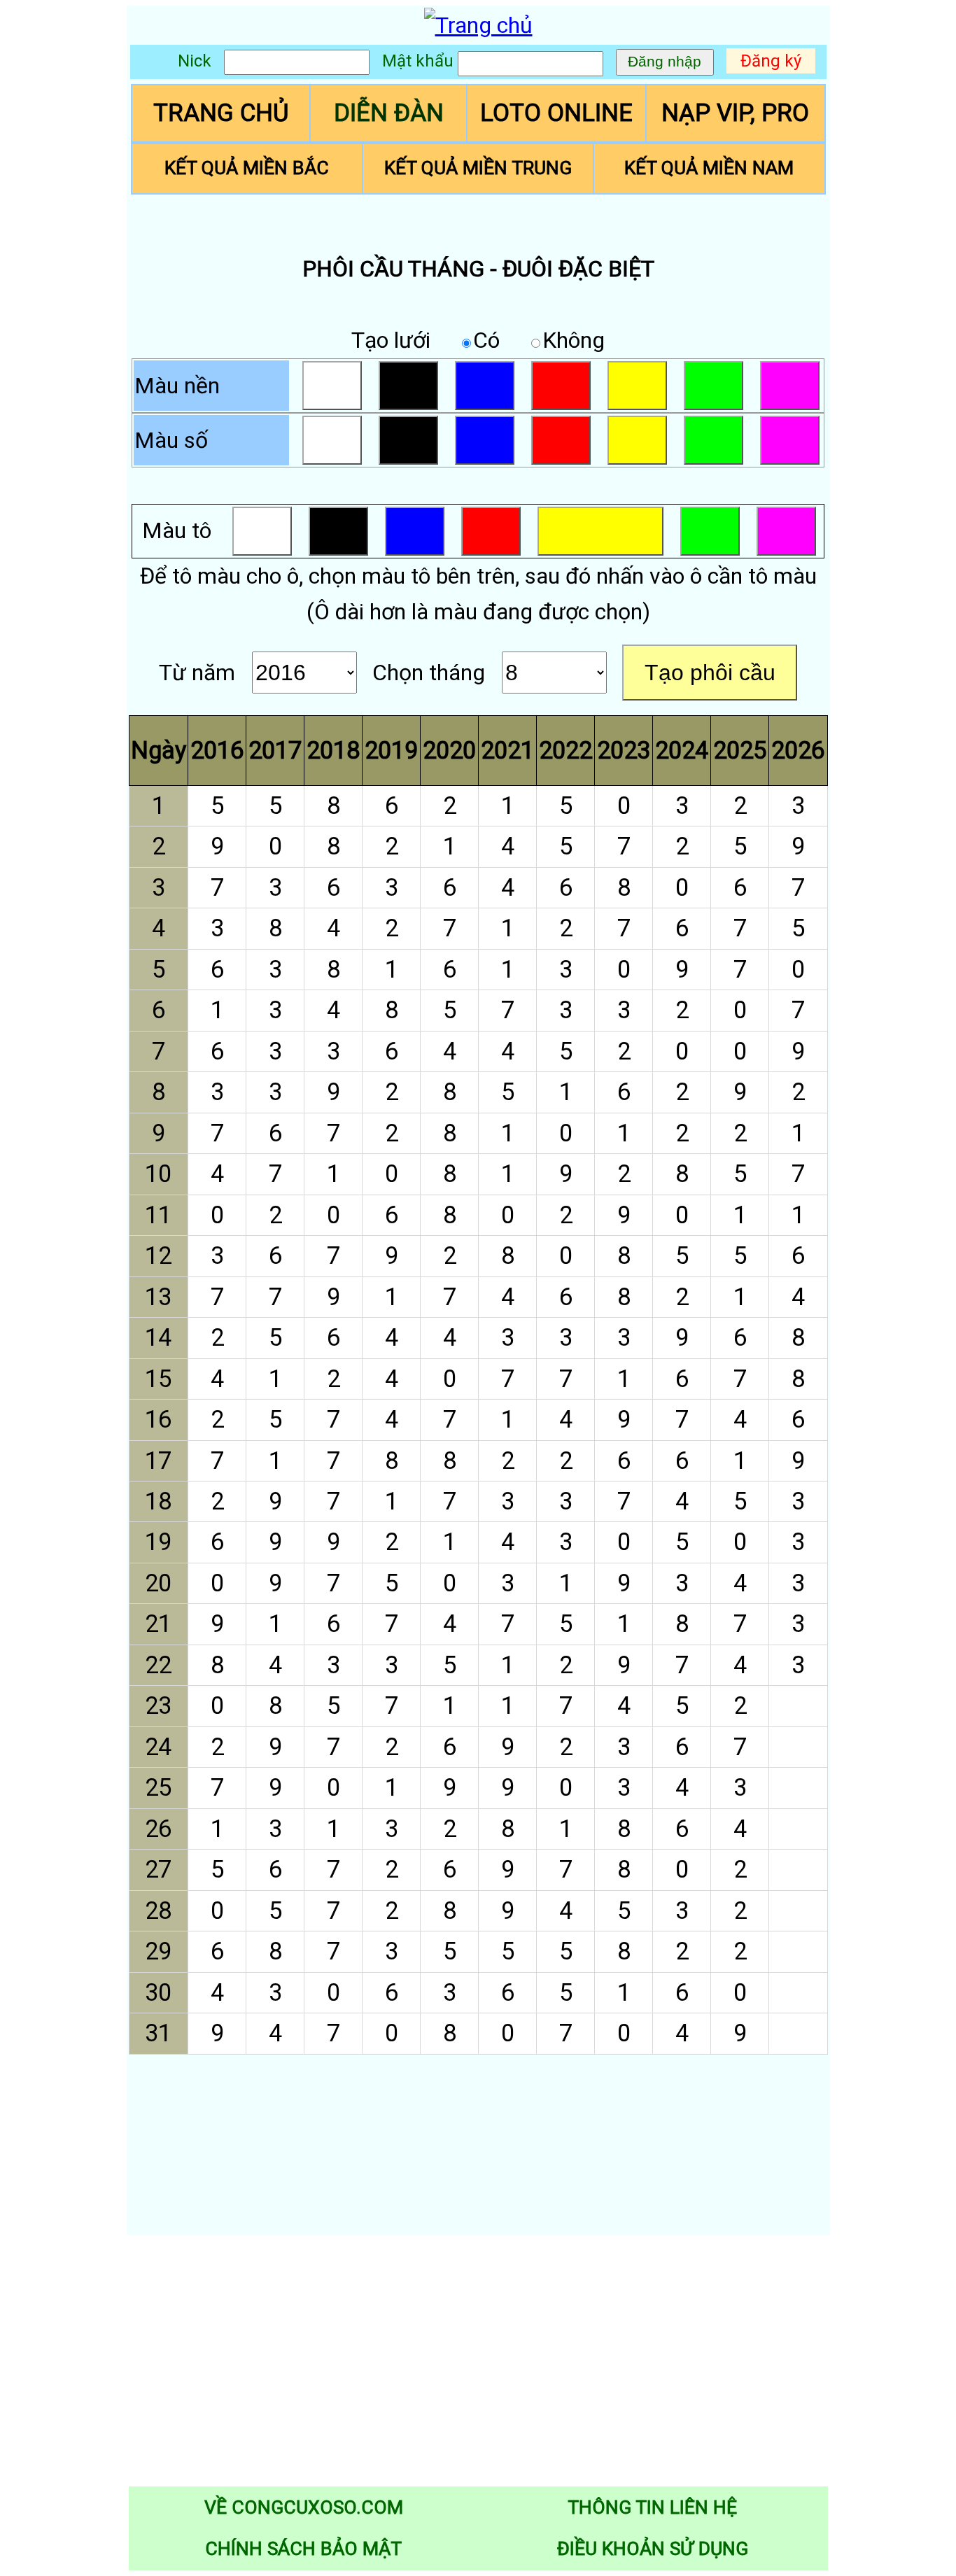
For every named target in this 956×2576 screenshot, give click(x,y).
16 (158, 1419)
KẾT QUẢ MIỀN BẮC (247, 168)
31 (158, 2033)
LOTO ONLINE (556, 113)
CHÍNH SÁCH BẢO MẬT (303, 2549)
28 (158, 1910)
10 (158, 1174)
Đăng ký (771, 61)
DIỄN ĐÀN (389, 113)
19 (158, 1542)
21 (158, 1624)
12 (158, 1255)
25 (158, 1787)
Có (486, 340)
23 (158, 1705)
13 (158, 1297)
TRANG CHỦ (221, 113)
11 (158, 1215)
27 (158, 1869)
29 (158, 1951)
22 (158, 1665)
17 (158, 1461)
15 (158, 1379)
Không (574, 340)
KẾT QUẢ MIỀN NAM (709, 168)
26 (158, 1829)
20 (158, 1583)
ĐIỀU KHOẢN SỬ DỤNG (653, 2549)
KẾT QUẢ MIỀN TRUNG (478, 168)
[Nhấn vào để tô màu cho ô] (798, 1706)
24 (158, 1747)
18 (158, 1501)
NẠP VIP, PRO (735, 113)
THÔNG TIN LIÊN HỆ (652, 2507)
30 (158, 1992)
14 (158, 1337)
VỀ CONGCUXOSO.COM (304, 2507)
